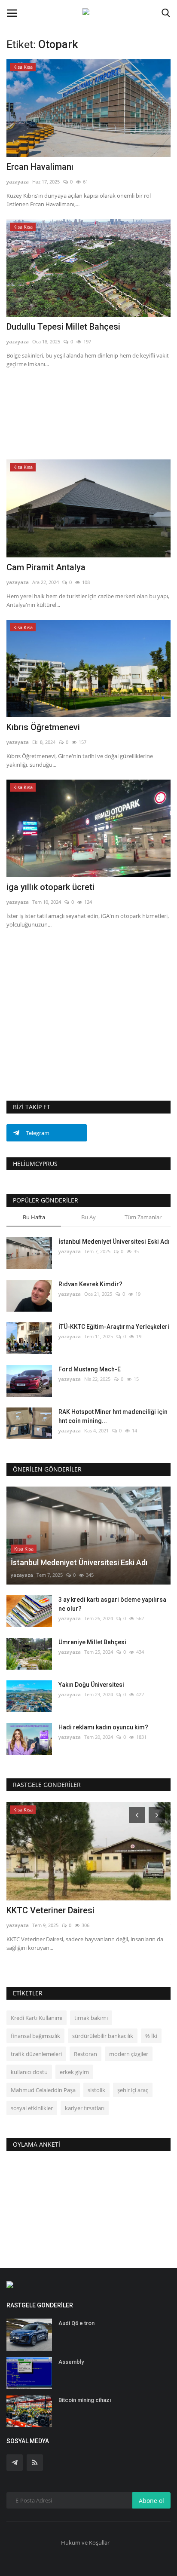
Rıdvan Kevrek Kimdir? (90, 1284)
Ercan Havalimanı (40, 167)
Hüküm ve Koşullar (85, 2542)
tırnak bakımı (91, 2018)
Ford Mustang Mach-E (90, 1369)
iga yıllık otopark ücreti (50, 887)
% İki (151, 2036)
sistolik (96, 2090)
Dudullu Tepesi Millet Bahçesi (63, 327)
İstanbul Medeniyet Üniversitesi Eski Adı (114, 1242)
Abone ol (151, 2501)
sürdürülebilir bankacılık (103, 2036)
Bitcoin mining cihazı (85, 2400)
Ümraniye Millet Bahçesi (92, 1642)
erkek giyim (74, 2072)
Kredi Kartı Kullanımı (37, 2018)
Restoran (85, 2054)
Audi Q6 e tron (76, 2323)
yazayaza (18, 182)
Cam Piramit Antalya (46, 567)
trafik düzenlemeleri (36, 2054)
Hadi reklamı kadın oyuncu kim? (103, 1727)
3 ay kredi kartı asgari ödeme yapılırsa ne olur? (112, 1604)
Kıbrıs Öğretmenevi (43, 727)
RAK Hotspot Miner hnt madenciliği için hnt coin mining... (113, 1416)
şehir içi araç (133, 2090)
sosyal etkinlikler (32, 2108)
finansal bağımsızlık (35, 2036)
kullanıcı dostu (29, 2072)
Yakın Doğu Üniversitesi (91, 1685)
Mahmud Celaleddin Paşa (43, 2090)
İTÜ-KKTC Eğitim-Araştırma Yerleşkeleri (114, 1327)
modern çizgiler (129, 2054)
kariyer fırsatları (85, 2108)
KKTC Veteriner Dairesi (50, 1910)
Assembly (71, 2362)
